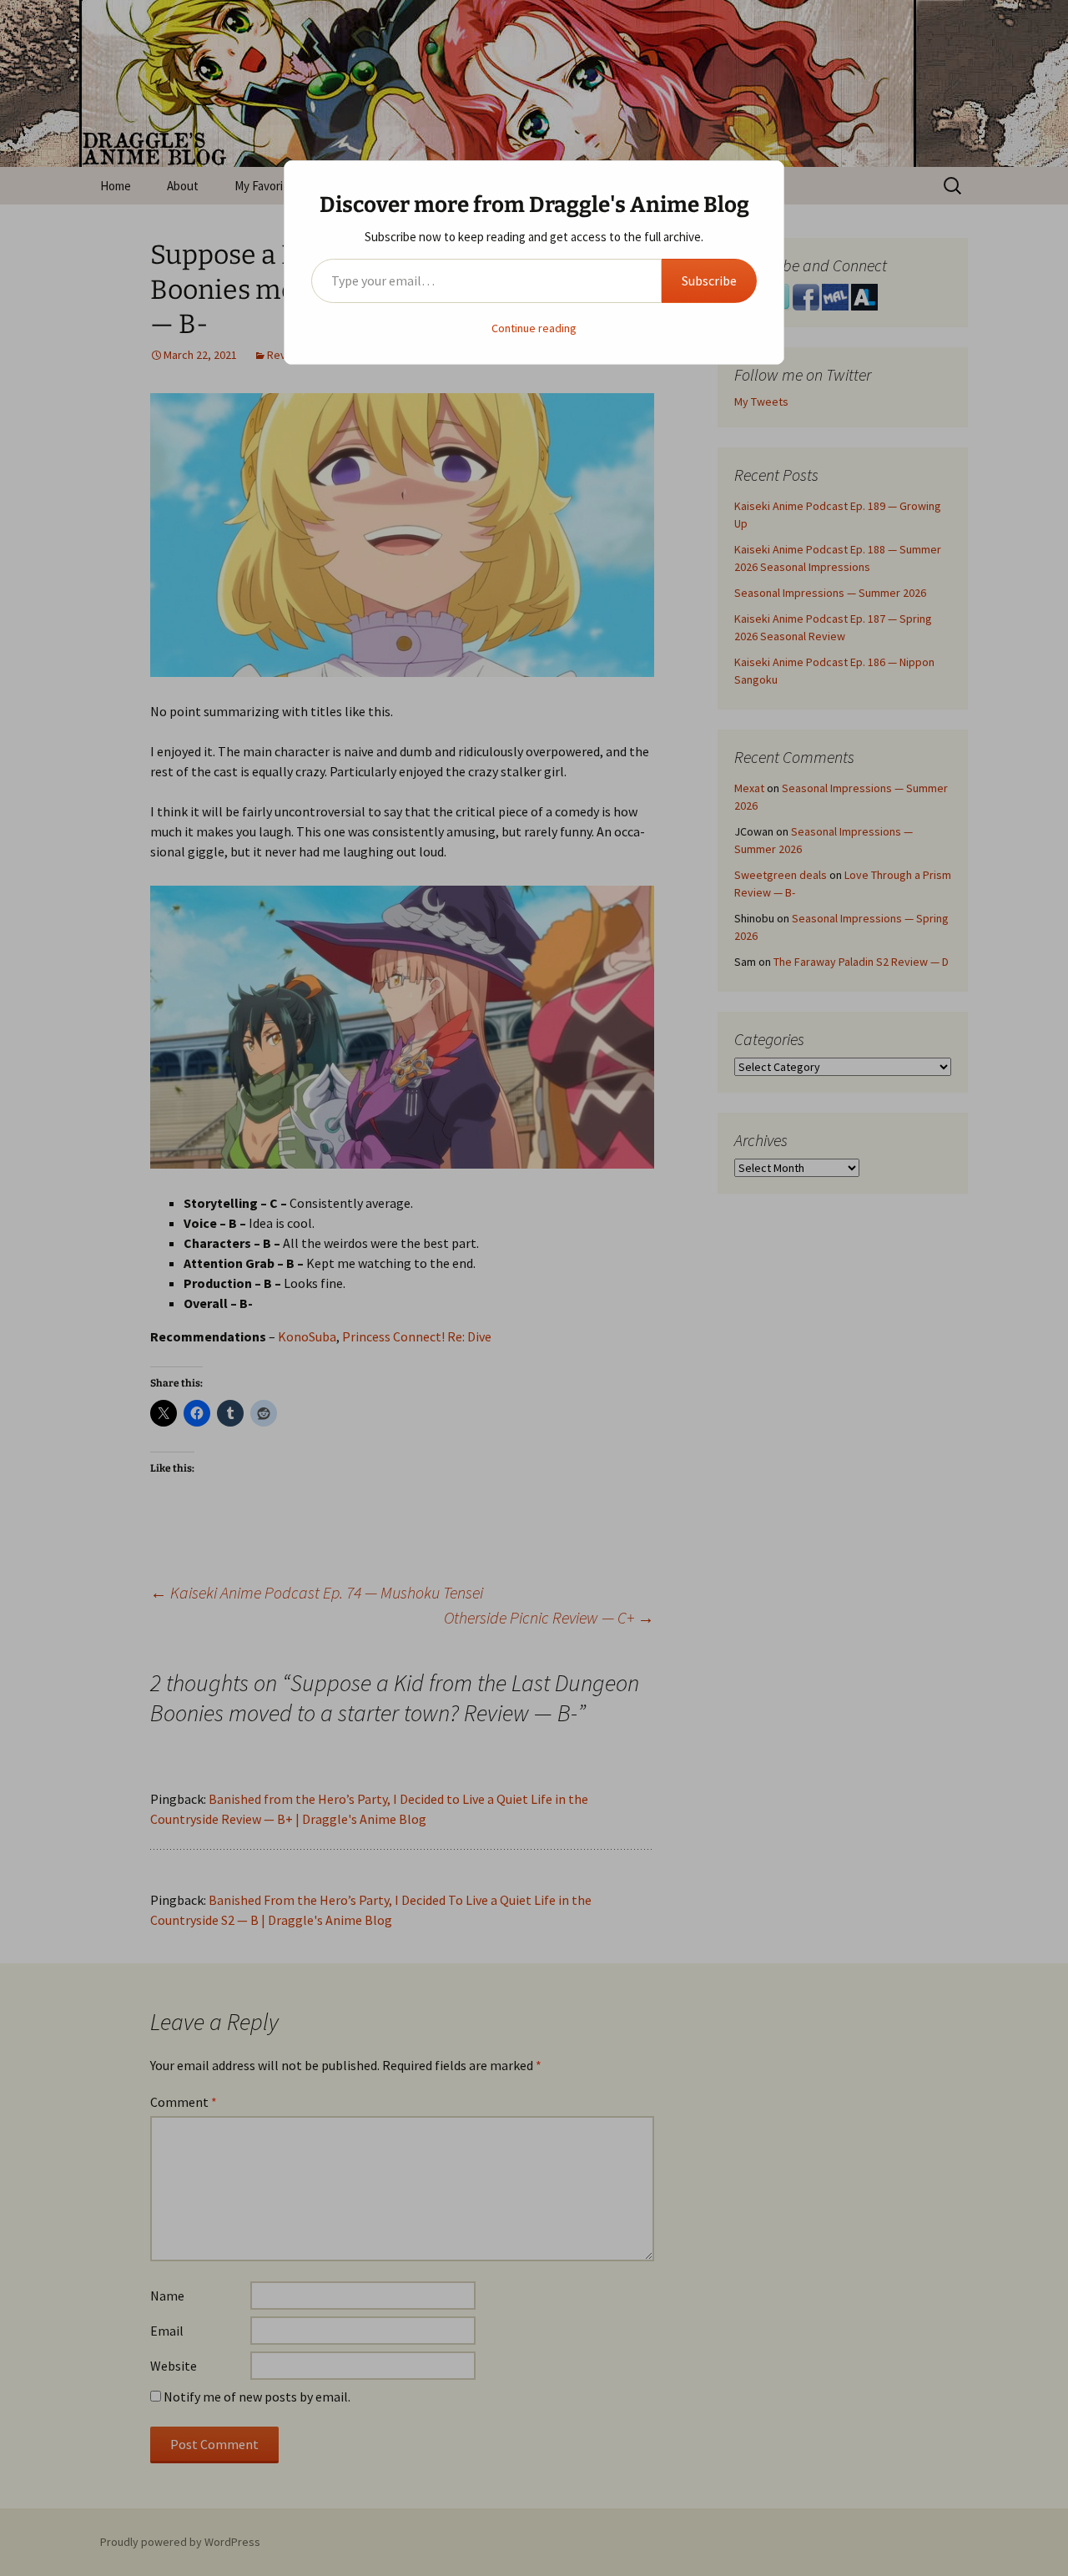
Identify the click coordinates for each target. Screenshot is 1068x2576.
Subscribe (709, 280)
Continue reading (534, 328)
